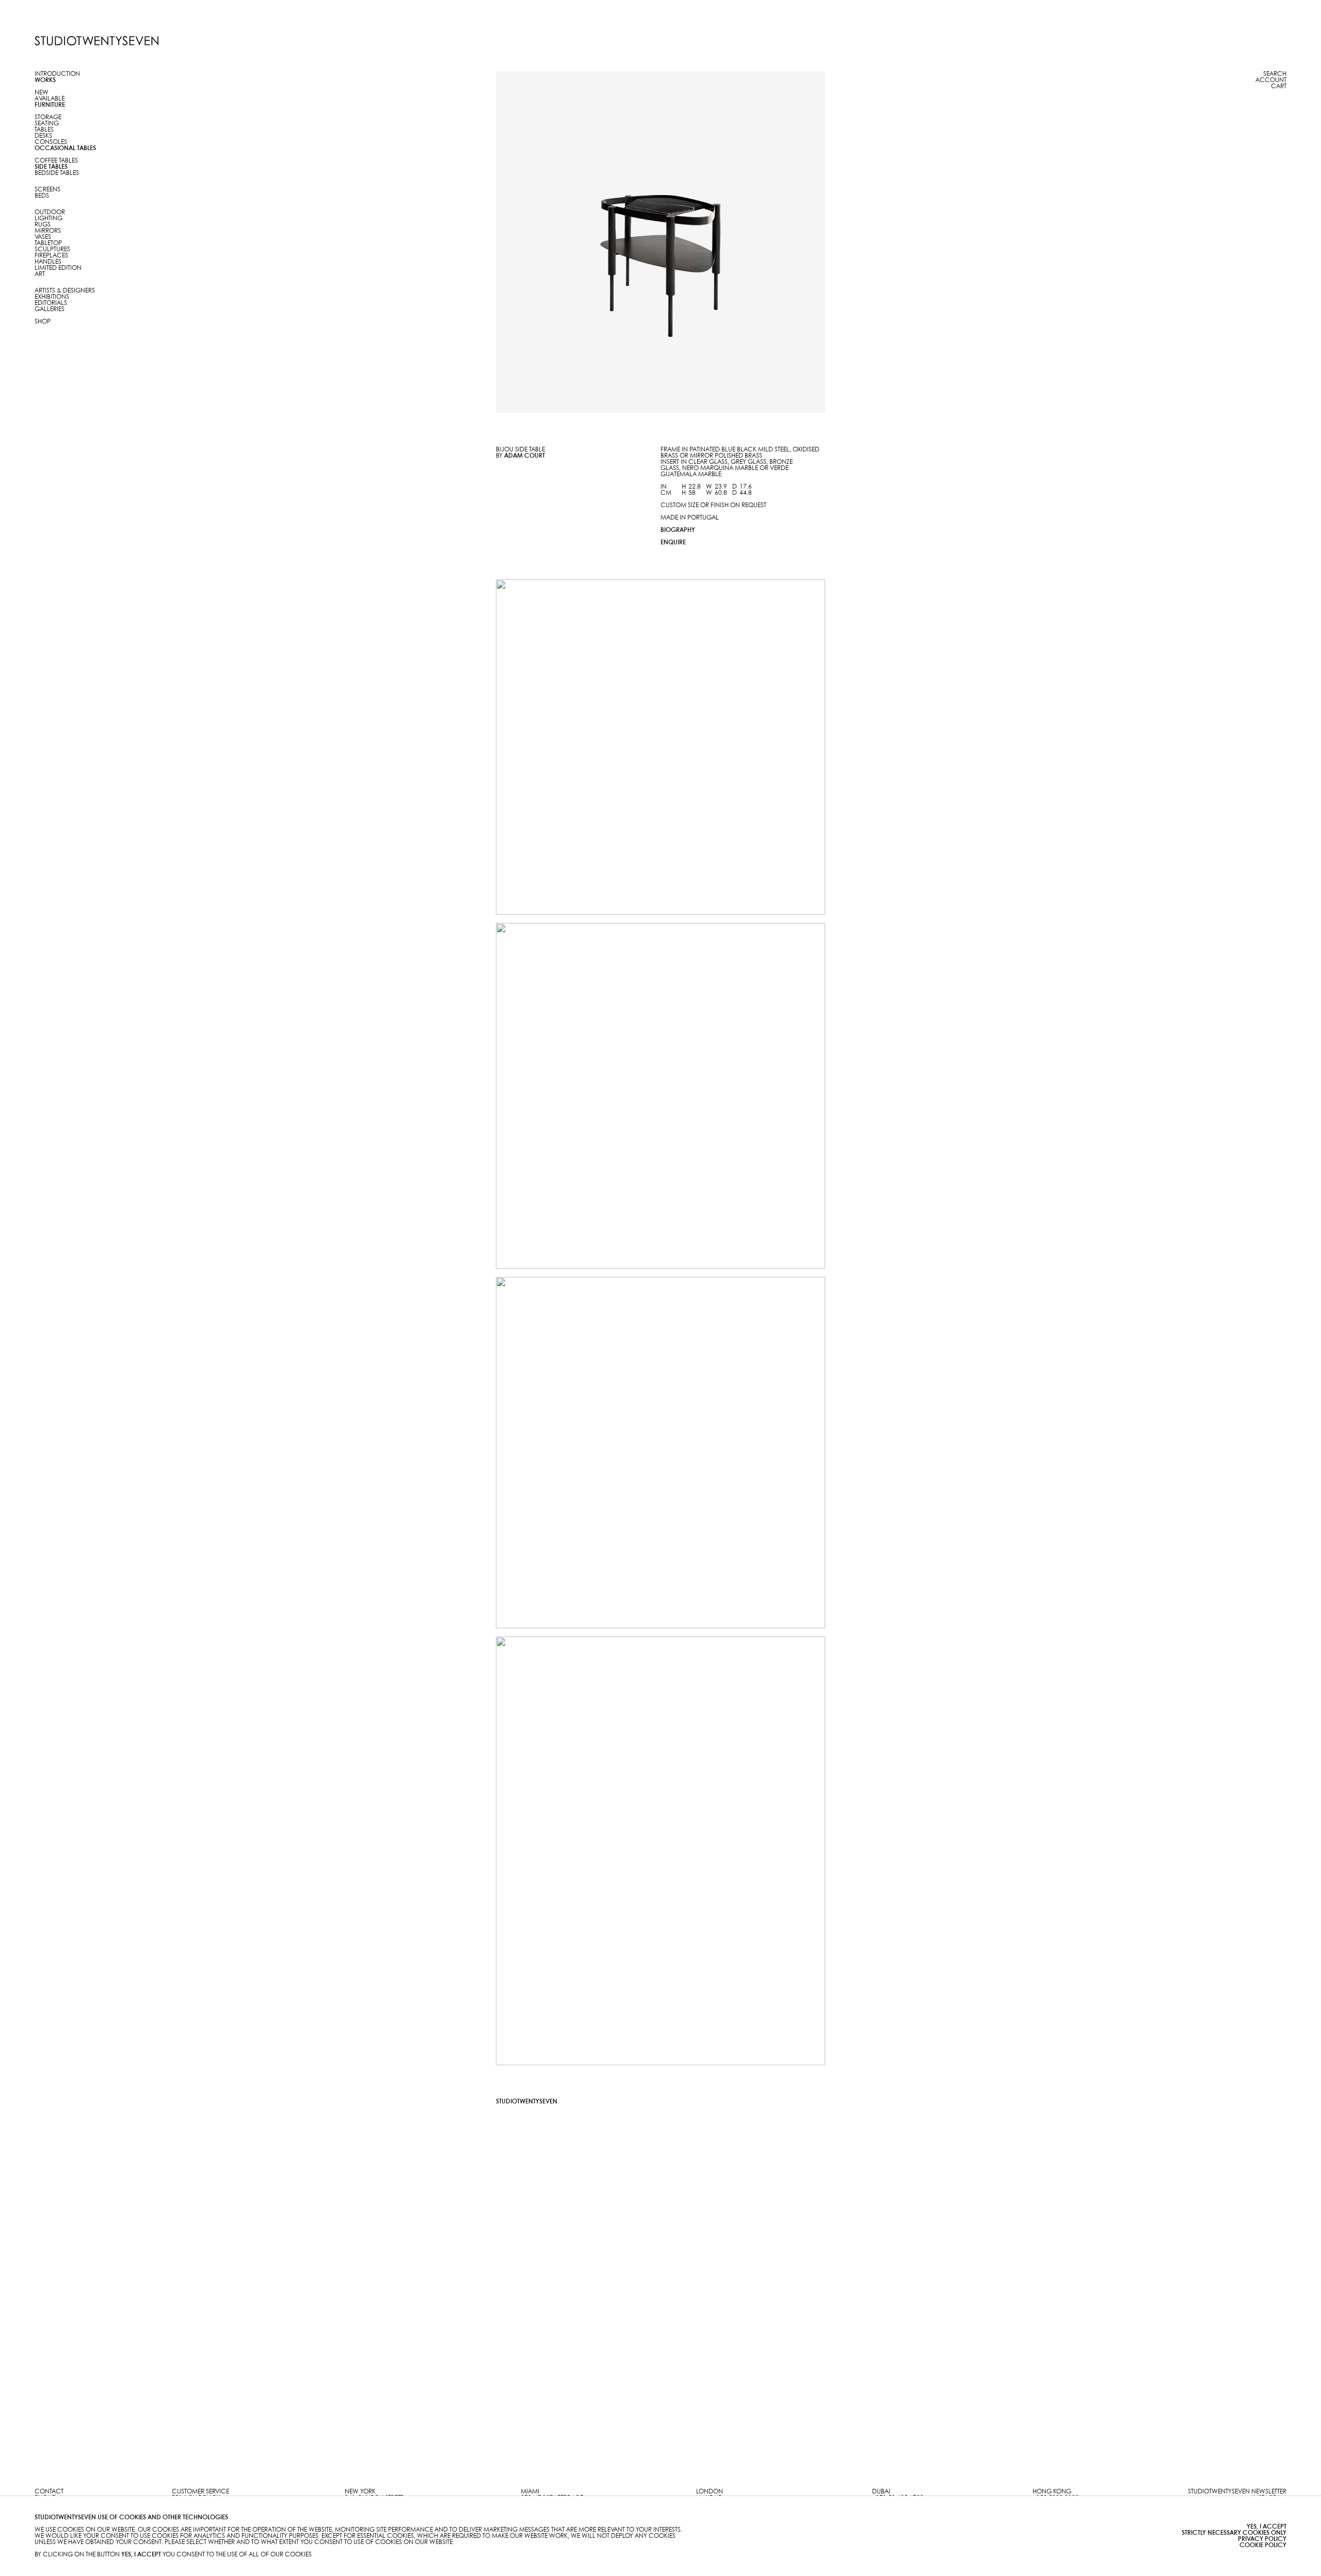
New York (360, 2492)
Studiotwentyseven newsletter (1237, 2492)
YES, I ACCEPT (1267, 2527)
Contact (49, 2492)
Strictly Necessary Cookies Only (1234, 2533)
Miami (530, 2492)
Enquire (673, 542)
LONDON (710, 2492)
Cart (1279, 86)
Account (1271, 80)
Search (1275, 74)
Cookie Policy (1263, 2545)
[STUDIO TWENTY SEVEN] (96, 41)
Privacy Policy (1262, 2539)
